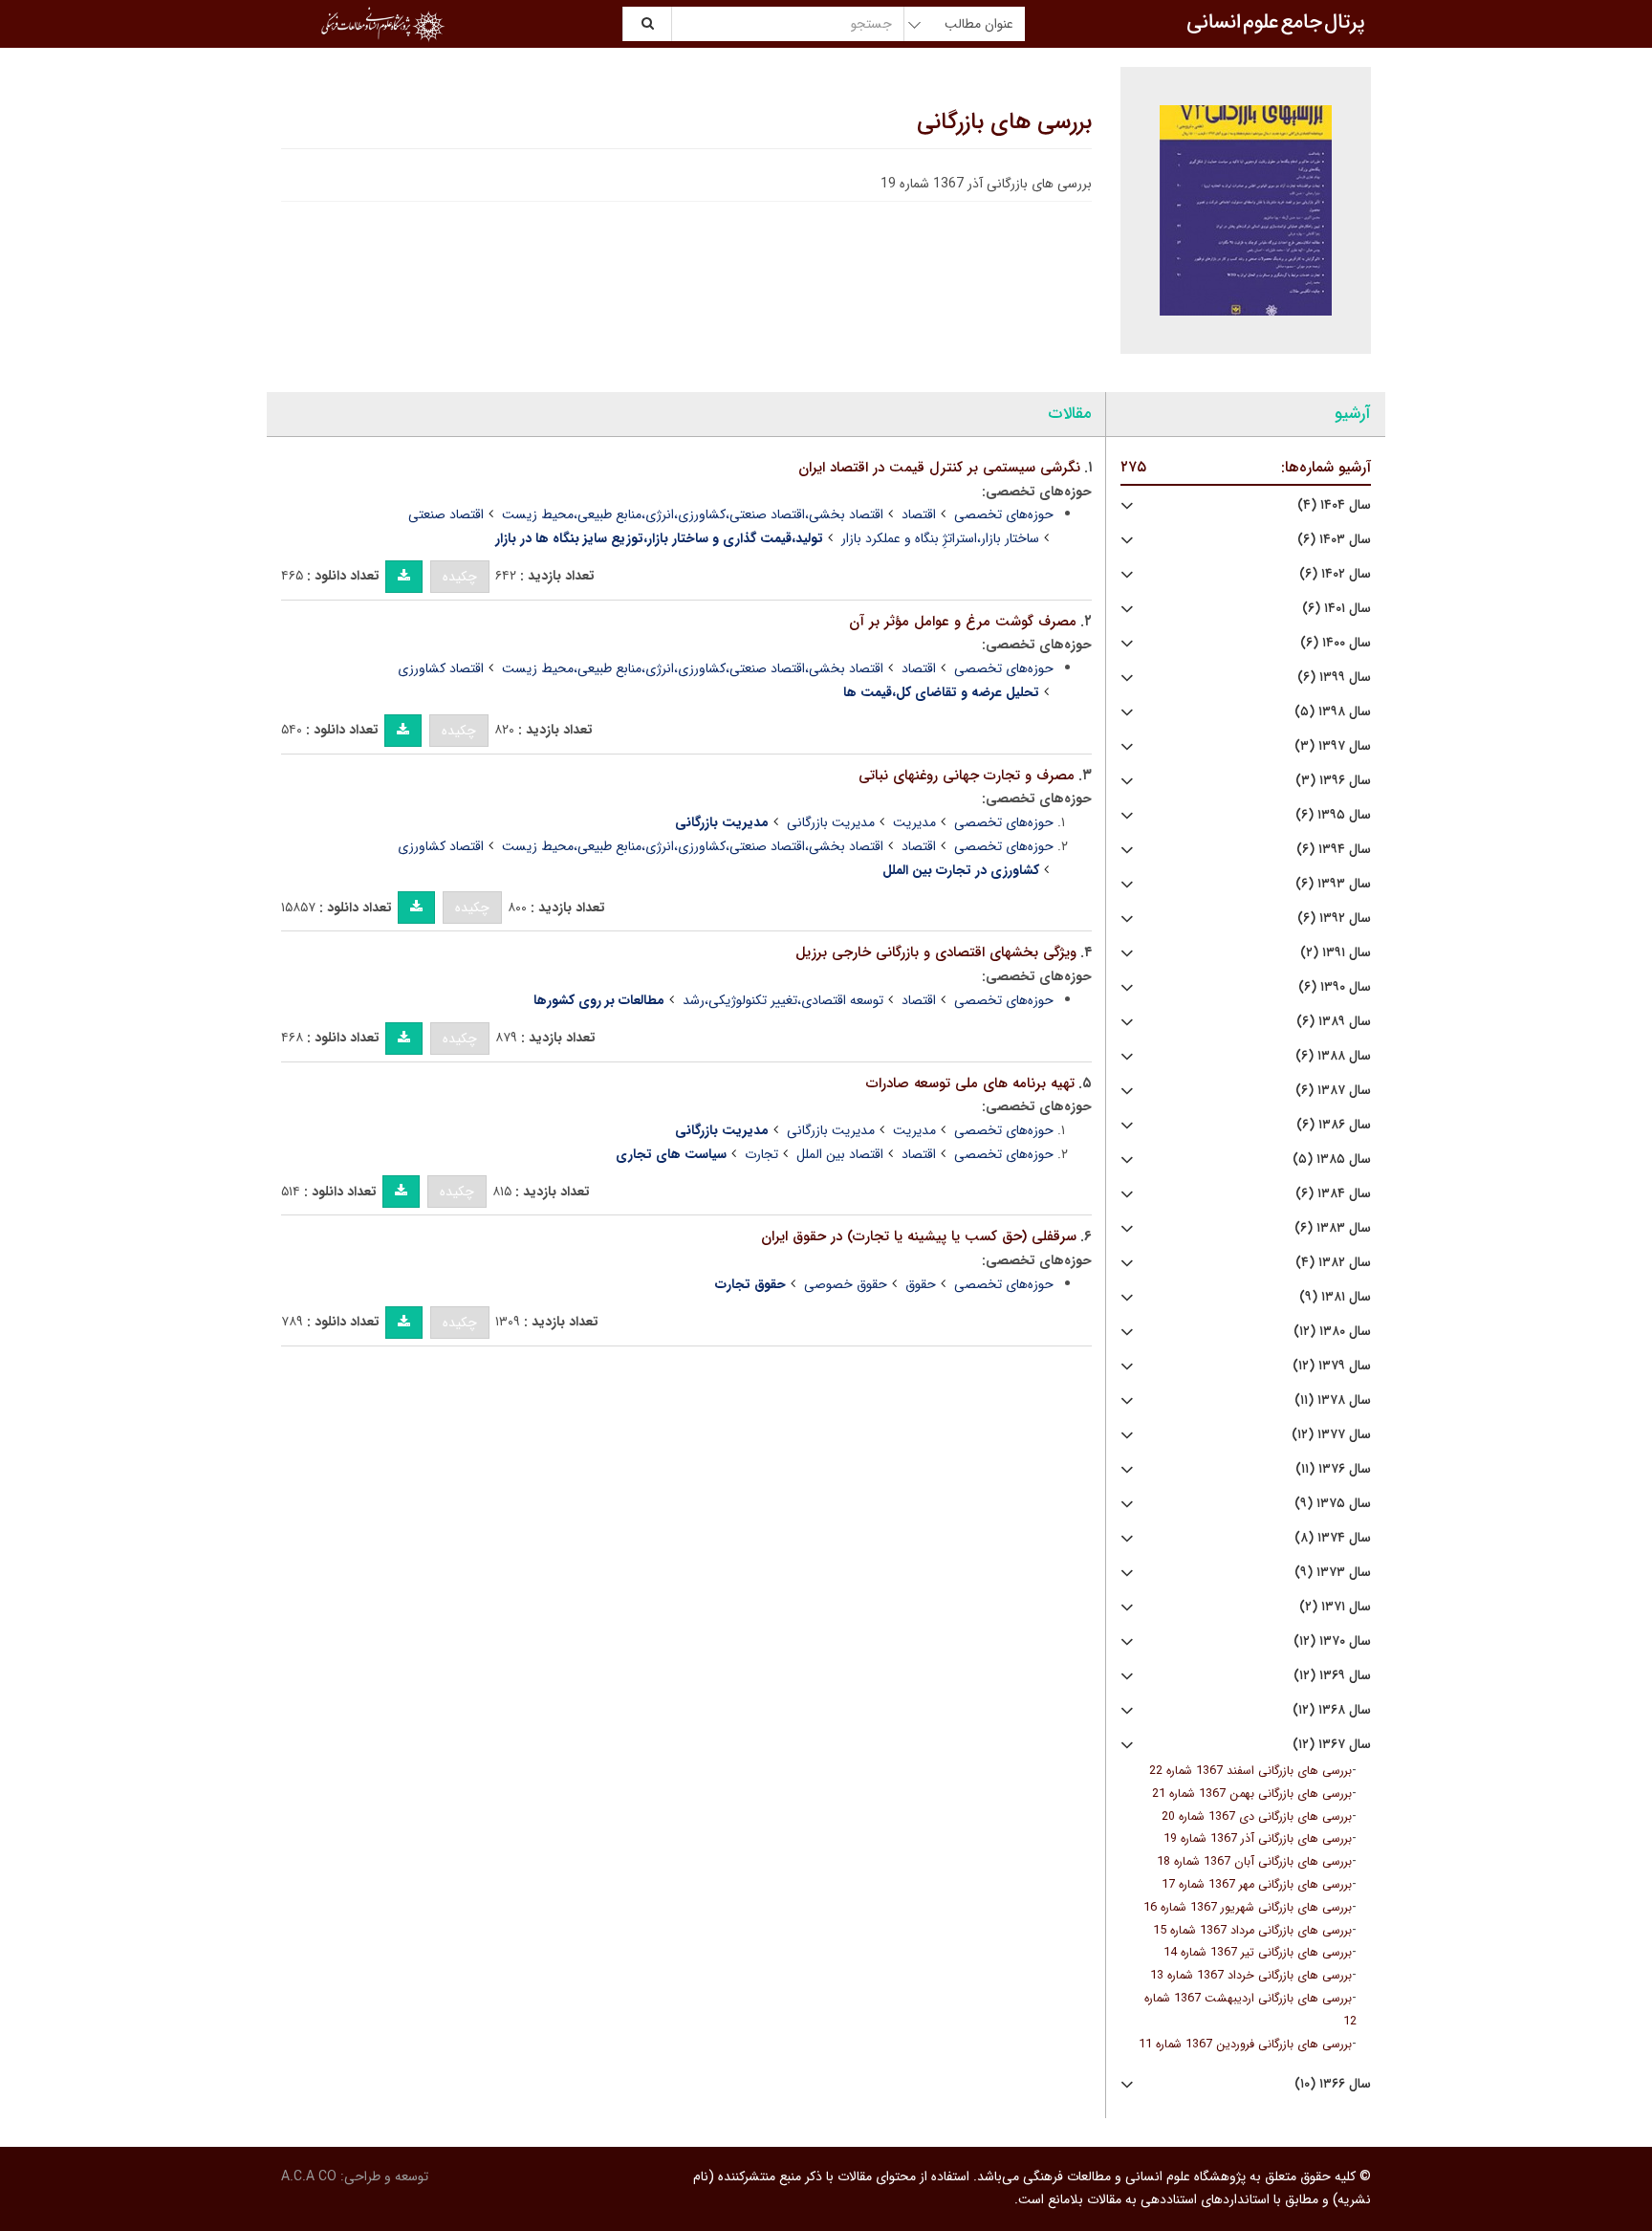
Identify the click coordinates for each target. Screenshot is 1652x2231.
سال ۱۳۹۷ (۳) (1333, 746)
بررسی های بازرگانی (1004, 122)
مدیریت (914, 822)
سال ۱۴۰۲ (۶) (1335, 574)
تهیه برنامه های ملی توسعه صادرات (970, 1083)
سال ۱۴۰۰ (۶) (1336, 643)
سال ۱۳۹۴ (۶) (1334, 850)
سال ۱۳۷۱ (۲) (1335, 1607)
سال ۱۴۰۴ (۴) (1334, 505)
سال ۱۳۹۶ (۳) (1333, 781)
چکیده (460, 577)
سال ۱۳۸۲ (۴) (1333, 1263)
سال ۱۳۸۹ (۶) (1334, 1022)
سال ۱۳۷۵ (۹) (1333, 1504)
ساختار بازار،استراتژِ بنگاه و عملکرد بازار (940, 538)
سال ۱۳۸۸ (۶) (1333, 1056)
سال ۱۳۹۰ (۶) (1335, 987)
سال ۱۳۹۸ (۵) (1333, 712)
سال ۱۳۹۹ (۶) (1334, 678)
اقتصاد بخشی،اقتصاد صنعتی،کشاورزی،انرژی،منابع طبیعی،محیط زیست (693, 514)
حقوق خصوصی (846, 1284)
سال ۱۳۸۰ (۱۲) (1332, 1332)
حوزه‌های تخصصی (1004, 514)
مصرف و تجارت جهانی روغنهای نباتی (967, 776)
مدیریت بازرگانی (831, 822)
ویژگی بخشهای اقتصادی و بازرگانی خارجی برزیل (936, 952)
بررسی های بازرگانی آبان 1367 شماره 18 (1254, 1862)
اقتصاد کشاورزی (441, 668)
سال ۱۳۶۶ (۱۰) (1333, 2084)
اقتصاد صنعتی (446, 514)
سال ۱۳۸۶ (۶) (1334, 1125)
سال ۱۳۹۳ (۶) (1333, 884)
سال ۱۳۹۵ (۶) (1333, 815)
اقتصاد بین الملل (840, 1154)
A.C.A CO (309, 2176)
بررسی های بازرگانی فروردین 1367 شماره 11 (1245, 2045)
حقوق (921, 1284)
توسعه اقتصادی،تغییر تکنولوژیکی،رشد (783, 1000)
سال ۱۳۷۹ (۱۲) (1332, 1366)
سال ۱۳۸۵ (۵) (1332, 1159)
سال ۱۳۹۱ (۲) (1336, 953)
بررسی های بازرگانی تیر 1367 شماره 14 (1258, 1953)
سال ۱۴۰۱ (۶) (1337, 609)
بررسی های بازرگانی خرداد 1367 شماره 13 (1251, 1976)
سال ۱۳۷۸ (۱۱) (1333, 1400)
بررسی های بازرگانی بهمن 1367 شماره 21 (1252, 1794)
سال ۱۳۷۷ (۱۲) (1331, 1435)
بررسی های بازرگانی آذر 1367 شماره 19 (1258, 1839)
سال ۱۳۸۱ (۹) (1335, 1297)
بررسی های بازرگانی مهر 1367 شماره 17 (1257, 1885)
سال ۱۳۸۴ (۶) (1333, 1194)
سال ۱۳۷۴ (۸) (1333, 1538)
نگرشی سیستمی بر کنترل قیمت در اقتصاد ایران (939, 468)
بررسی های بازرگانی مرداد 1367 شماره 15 (1252, 1931)
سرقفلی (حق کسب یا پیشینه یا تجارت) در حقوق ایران (919, 1236)
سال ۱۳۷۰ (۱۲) (1332, 1641)
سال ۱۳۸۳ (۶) (1333, 1228)
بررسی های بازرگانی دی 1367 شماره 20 (1257, 1817)
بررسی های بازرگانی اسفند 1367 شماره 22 (1250, 1771)
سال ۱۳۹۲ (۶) (1334, 919)
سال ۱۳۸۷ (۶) (1333, 1091)
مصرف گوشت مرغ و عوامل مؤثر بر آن (963, 622)
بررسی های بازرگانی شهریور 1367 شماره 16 (1248, 1908)
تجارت (761, 1154)
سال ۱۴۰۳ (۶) (1334, 540)
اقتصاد (919, 514)
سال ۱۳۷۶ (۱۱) (1333, 1469)
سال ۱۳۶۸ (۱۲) (1332, 1710)
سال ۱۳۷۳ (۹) (1333, 1573)
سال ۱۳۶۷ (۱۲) (1332, 1745)
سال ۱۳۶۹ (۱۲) (1332, 1676)
